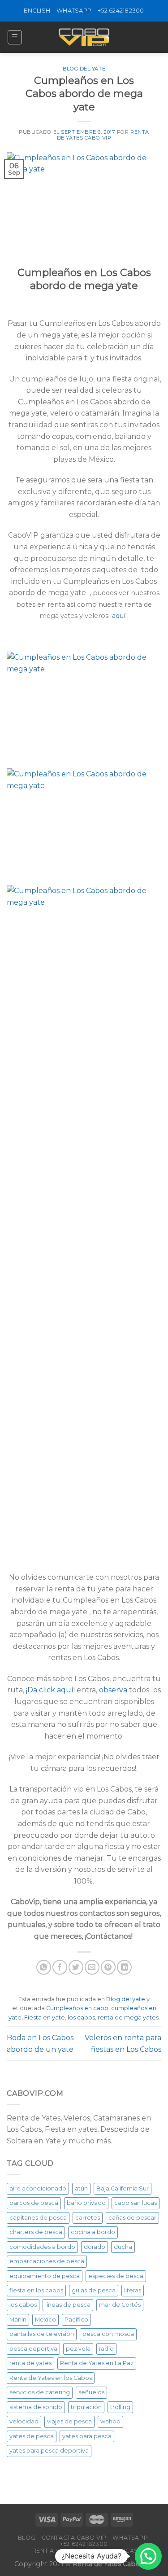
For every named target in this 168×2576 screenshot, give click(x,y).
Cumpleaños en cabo (77, 2008)
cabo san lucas (136, 2203)
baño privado (86, 2203)
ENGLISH (37, 11)
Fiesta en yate (45, 2017)
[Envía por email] (92, 1967)
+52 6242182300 (121, 11)
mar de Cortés (120, 2305)
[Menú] (15, 37)
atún (81, 2188)
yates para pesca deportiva (49, 2451)
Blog (27, 2538)
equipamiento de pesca (45, 2276)
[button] (148, 2556)
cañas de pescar (132, 2218)
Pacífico (76, 2320)
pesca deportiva (33, 2349)
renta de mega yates (128, 2017)
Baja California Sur (123, 2188)
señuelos (91, 2392)
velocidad (24, 2421)
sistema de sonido (36, 2407)
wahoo (110, 2421)
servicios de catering (40, 2392)
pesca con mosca (108, 2334)
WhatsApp (74, 11)
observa (114, 1690)
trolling (120, 2407)
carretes (88, 2218)
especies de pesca (116, 2276)
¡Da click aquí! (51, 1690)
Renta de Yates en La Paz (97, 2363)
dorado (95, 2247)
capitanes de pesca (38, 2218)
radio (106, 2349)
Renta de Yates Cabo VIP (103, 135)
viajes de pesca (69, 2421)
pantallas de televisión (42, 2334)
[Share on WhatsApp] (44, 1967)
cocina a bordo (93, 2232)
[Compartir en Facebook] (60, 1967)
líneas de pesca (68, 2305)
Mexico (45, 2320)
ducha (123, 2247)
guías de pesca (94, 2290)
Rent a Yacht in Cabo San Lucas (85, 2551)
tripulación (86, 2407)
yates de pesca (32, 2436)
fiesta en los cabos (36, 2290)
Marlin (18, 2320)
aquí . (120, 616)
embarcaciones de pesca (47, 2261)
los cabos (81, 2017)
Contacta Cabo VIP (74, 2538)
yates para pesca (87, 2436)
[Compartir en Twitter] (76, 1967)
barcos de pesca (34, 2203)
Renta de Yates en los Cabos (51, 2378)
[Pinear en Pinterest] (108, 1967)
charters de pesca (36, 2232)
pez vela (78, 2349)
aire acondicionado (38, 2188)
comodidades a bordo (42, 2247)
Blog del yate (84, 69)
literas (133, 2290)
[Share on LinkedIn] (124, 1967)
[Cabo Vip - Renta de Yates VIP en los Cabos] (84, 37)
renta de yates (30, 2363)
